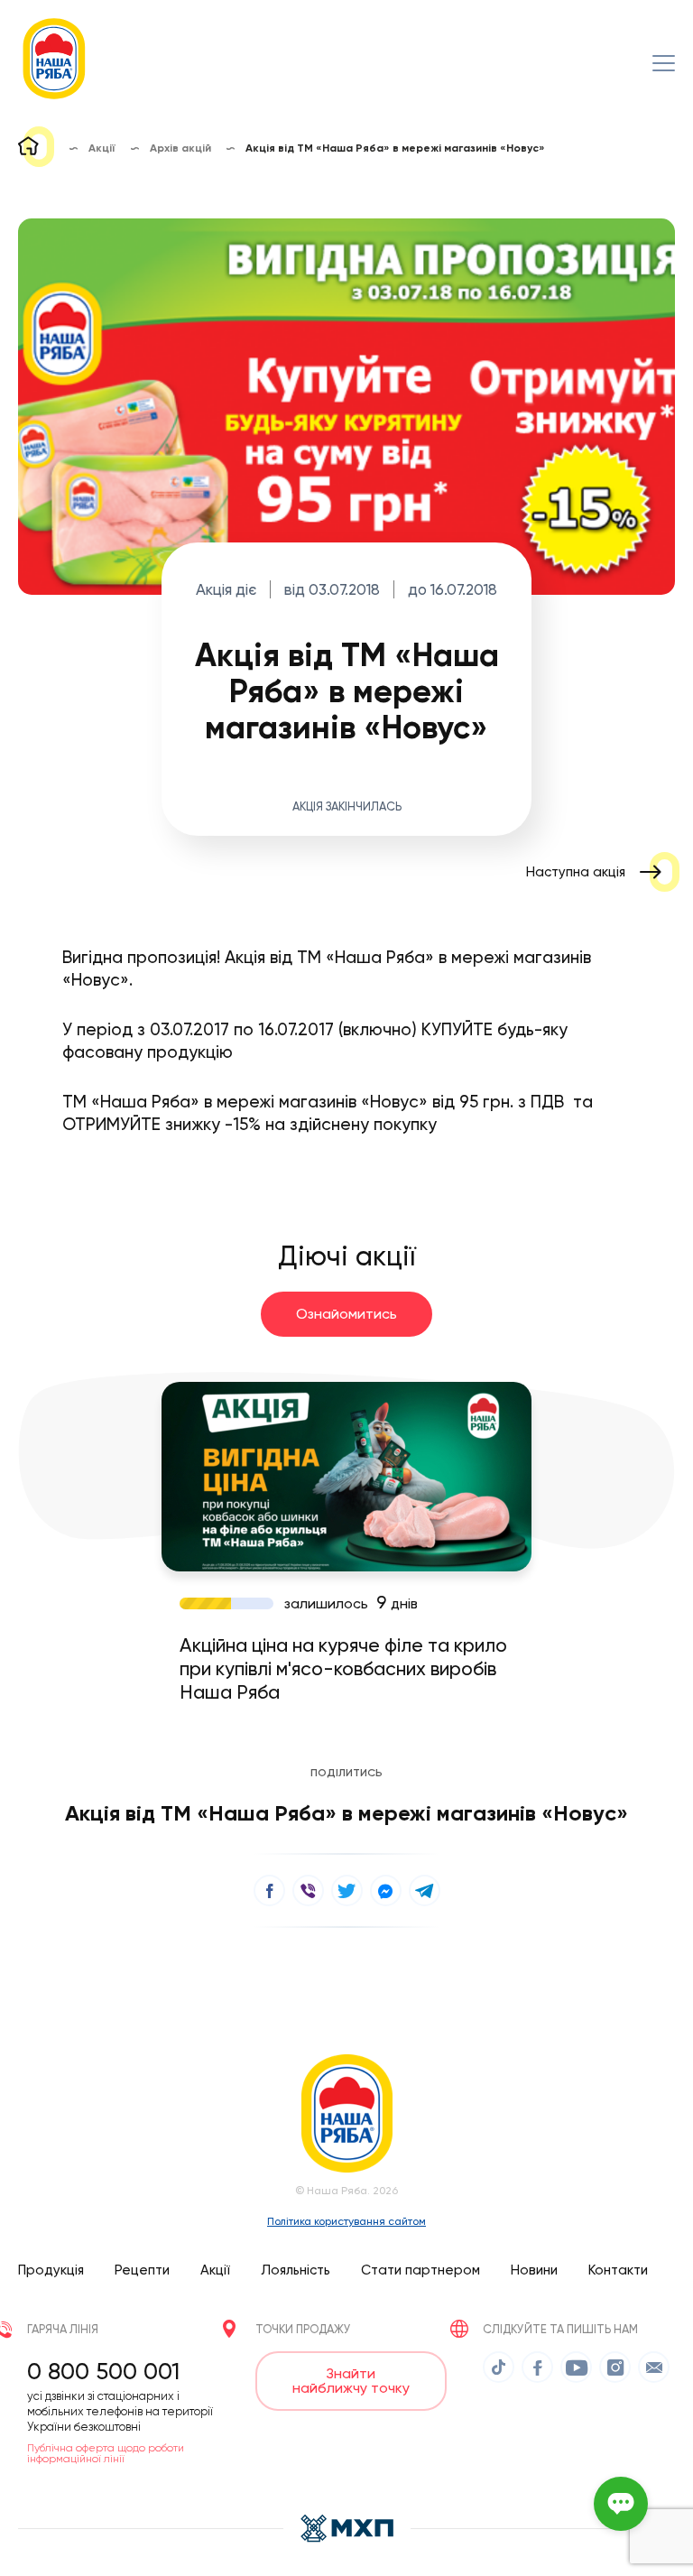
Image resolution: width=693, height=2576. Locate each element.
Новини (534, 2270)
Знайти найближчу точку (351, 2381)
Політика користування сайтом (346, 2221)
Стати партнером (420, 2270)
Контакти (618, 2270)
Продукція (51, 2270)
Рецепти (142, 2270)
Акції (215, 2270)
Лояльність (296, 2270)
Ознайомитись (346, 1314)
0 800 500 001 (103, 2371)
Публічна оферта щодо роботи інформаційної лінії (106, 2453)
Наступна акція (576, 872)
